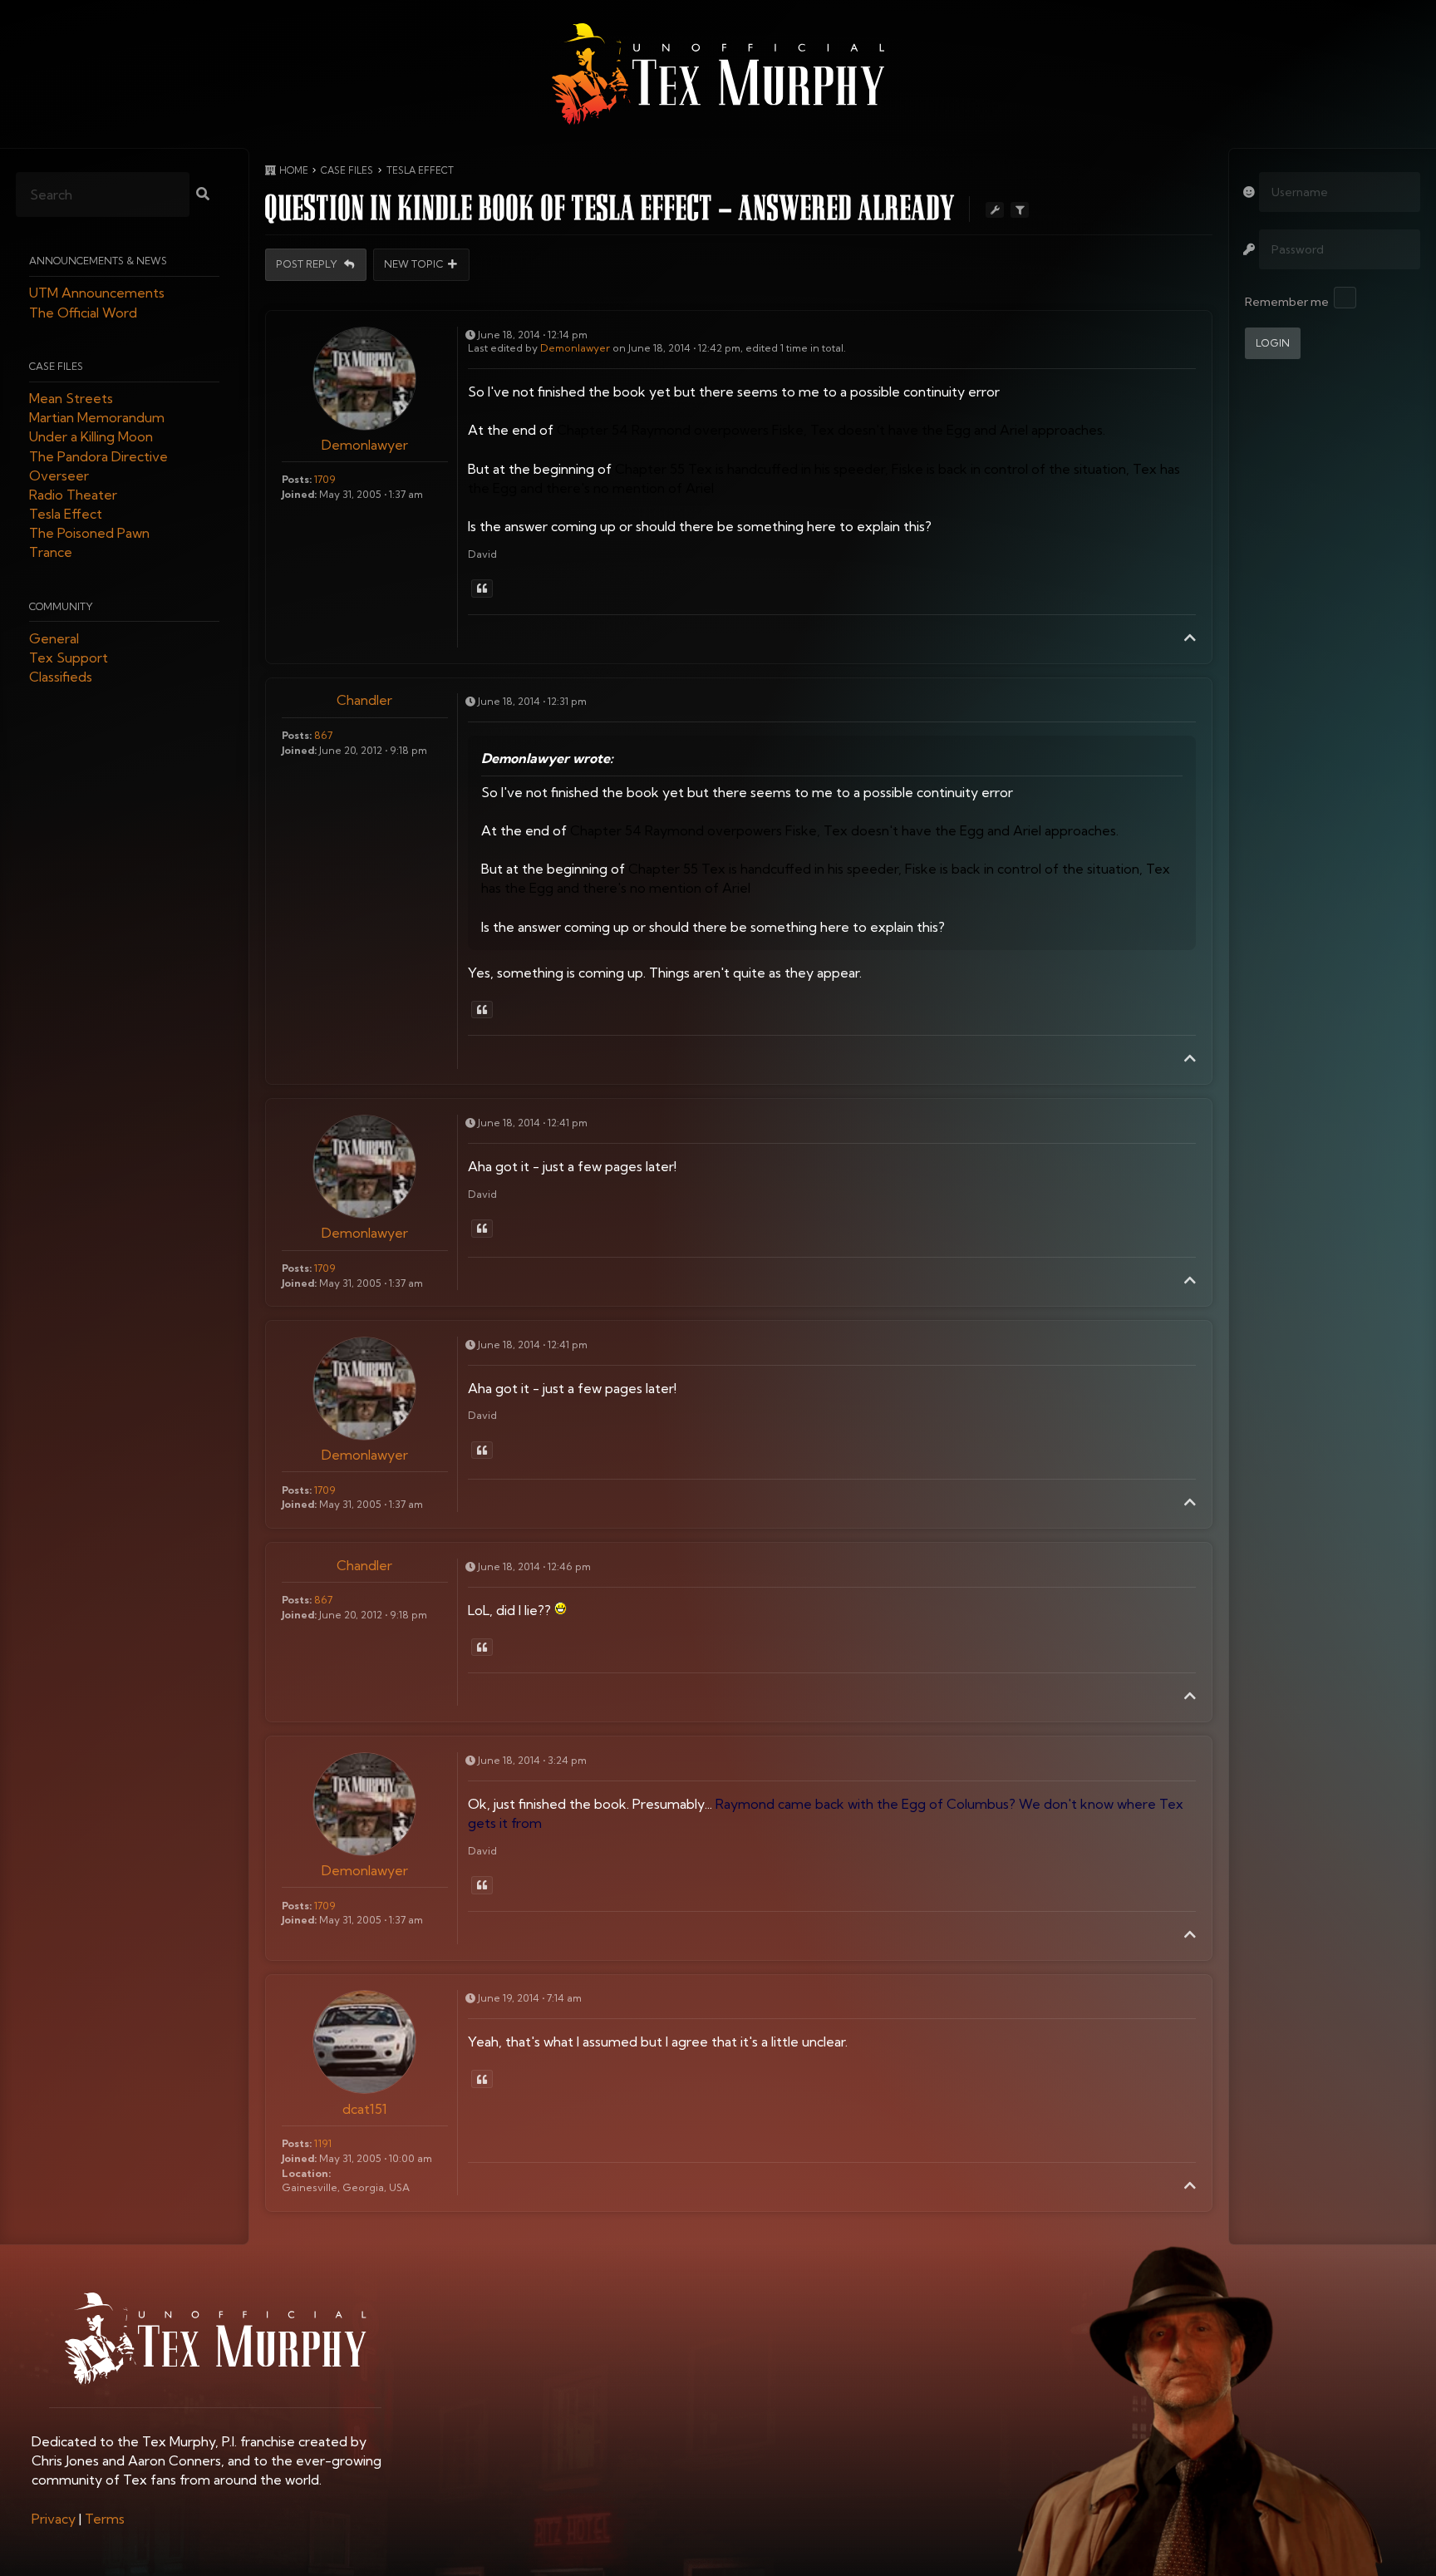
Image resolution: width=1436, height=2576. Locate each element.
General (54, 638)
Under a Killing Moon (91, 437)
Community (61, 606)
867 (323, 735)
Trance (51, 553)
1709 (325, 479)
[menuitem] (54, 2519)
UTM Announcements (97, 293)
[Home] (718, 74)
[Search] (203, 195)
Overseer (59, 475)
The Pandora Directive (98, 456)
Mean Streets (71, 398)
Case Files (56, 366)
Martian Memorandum (97, 418)
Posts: (297, 479)
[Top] (1190, 638)
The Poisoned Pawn (89, 534)
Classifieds (61, 677)
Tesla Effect (66, 515)
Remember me (1287, 302)
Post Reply (308, 265)
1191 (323, 2143)
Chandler (364, 700)
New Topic (414, 265)
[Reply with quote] (482, 589)
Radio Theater (73, 495)
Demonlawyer (365, 445)
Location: (306, 2173)
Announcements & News (98, 261)
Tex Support (69, 658)
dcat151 (365, 2109)
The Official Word (83, 313)
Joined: (299, 494)
